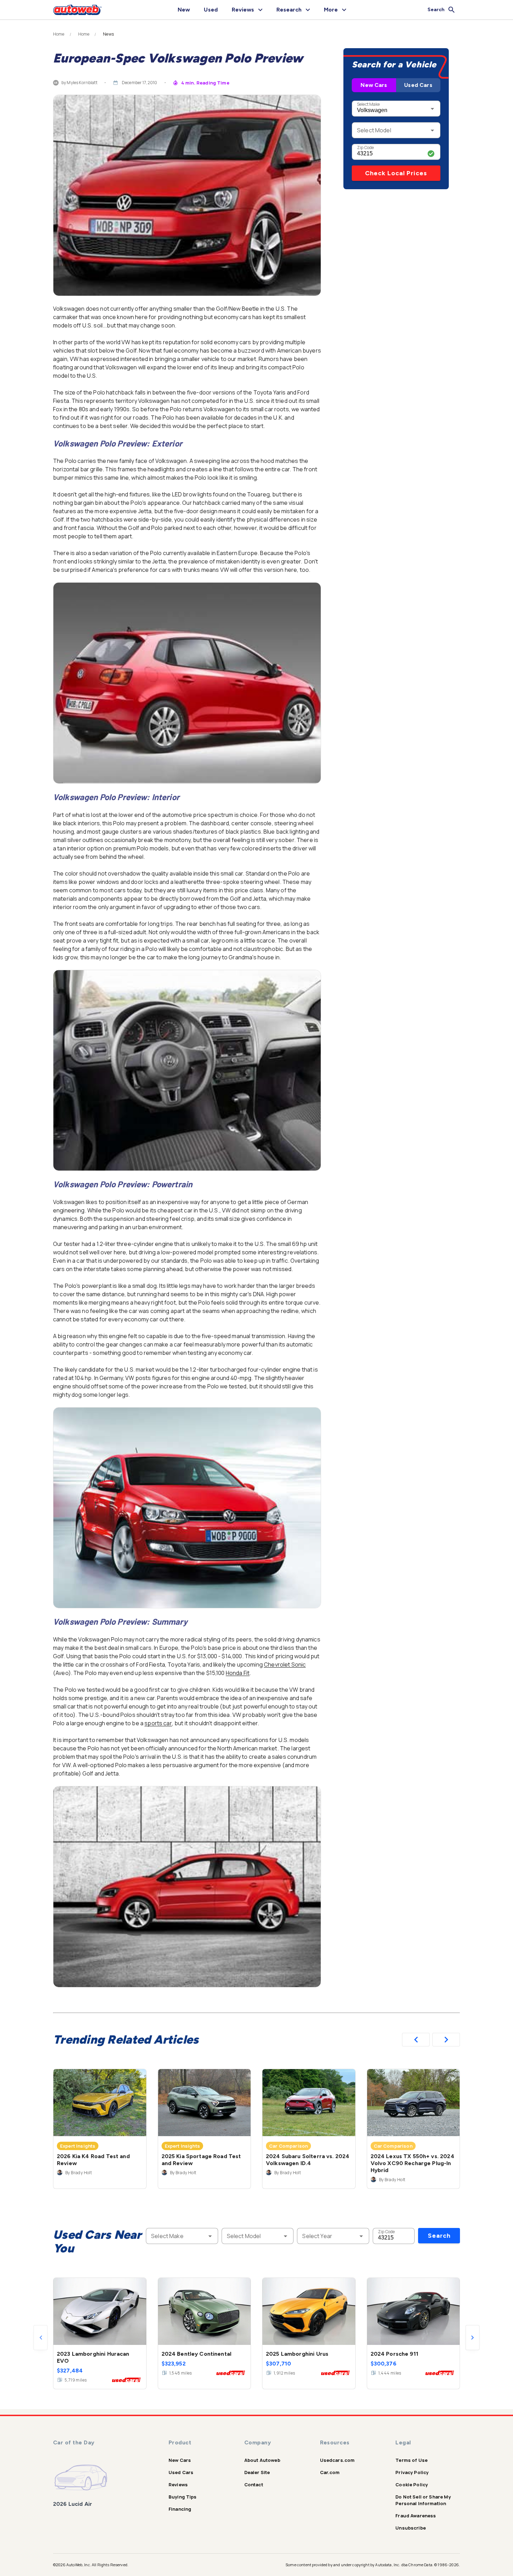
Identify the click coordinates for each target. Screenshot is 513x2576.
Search (439, 2236)
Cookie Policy (412, 2485)
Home (59, 34)
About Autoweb (262, 2460)
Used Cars (418, 85)
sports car (158, 1723)
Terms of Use (411, 2460)
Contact (254, 2485)
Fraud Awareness (416, 2516)
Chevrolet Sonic (285, 1665)
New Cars (374, 85)
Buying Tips (183, 2497)
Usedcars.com (337, 2460)
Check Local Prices (396, 173)
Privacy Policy (412, 2472)
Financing (180, 2509)
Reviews (178, 2485)
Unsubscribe (411, 2528)
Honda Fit (238, 1673)
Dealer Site (257, 2472)
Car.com (330, 2472)
